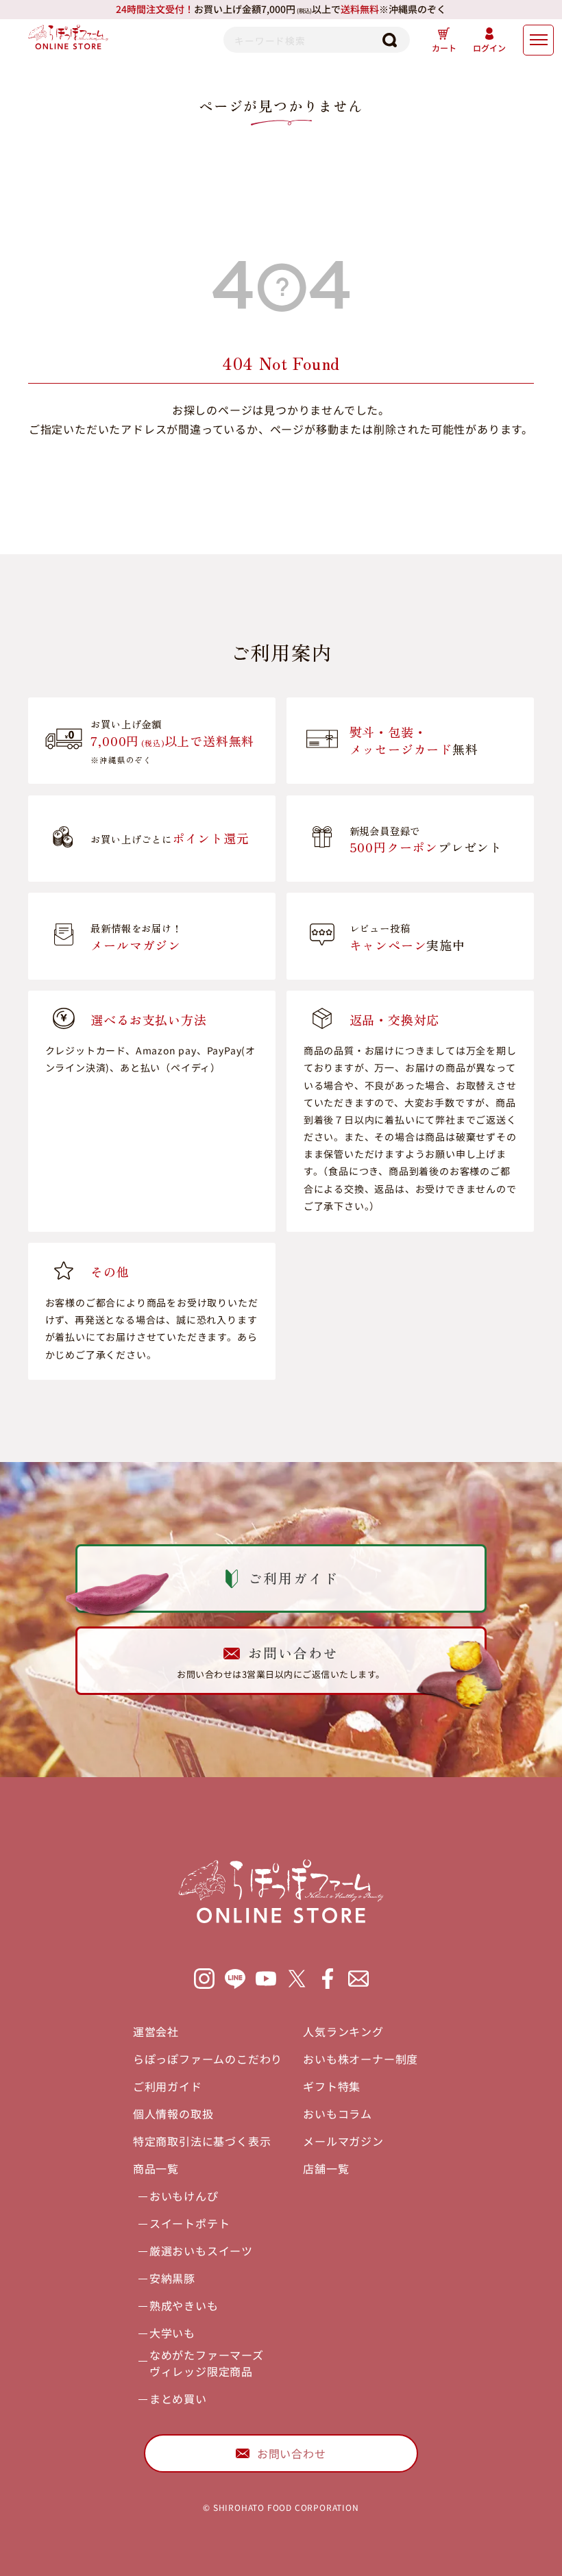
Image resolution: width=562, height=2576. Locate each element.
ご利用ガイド (168, 2086)
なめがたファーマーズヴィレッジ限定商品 (207, 2363)
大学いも (172, 2333)
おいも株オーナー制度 (361, 2059)
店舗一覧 (326, 2168)
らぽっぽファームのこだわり (208, 2059)
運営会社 (156, 2031)
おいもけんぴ (184, 2196)
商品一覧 (156, 2168)
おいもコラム (338, 2114)
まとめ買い (178, 2399)
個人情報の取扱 (173, 2114)
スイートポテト (190, 2223)
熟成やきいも (184, 2305)
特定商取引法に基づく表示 (202, 2141)
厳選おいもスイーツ (201, 2251)
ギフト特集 (332, 2086)
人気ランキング (343, 2031)
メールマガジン (343, 2141)
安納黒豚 (172, 2278)
